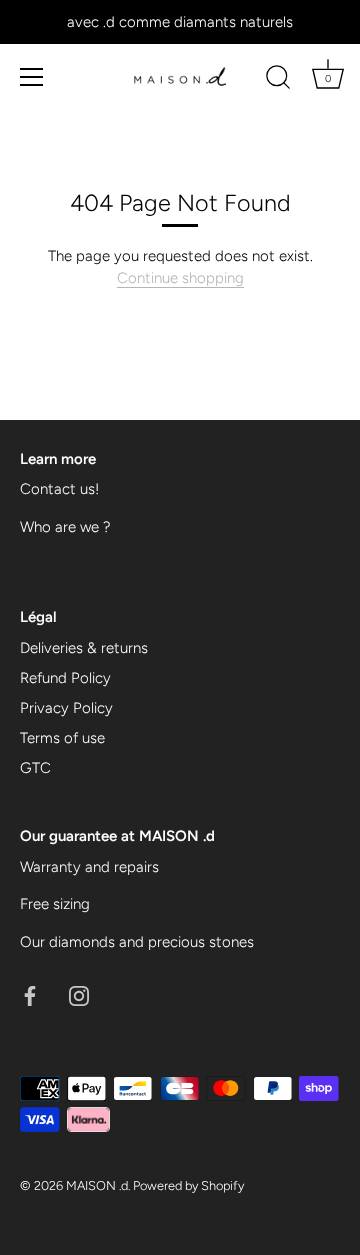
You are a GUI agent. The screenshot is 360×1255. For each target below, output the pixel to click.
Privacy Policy (66, 708)
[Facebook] (30, 994)
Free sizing (55, 904)
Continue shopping (180, 278)
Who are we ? (65, 527)
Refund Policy (65, 678)
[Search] (278, 80)
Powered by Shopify (188, 1185)
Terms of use (62, 738)
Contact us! (59, 489)
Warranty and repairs (89, 867)
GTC (35, 768)
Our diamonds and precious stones (137, 942)
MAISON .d (97, 1185)
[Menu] (32, 77)
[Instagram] (79, 994)
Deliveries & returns (84, 648)
